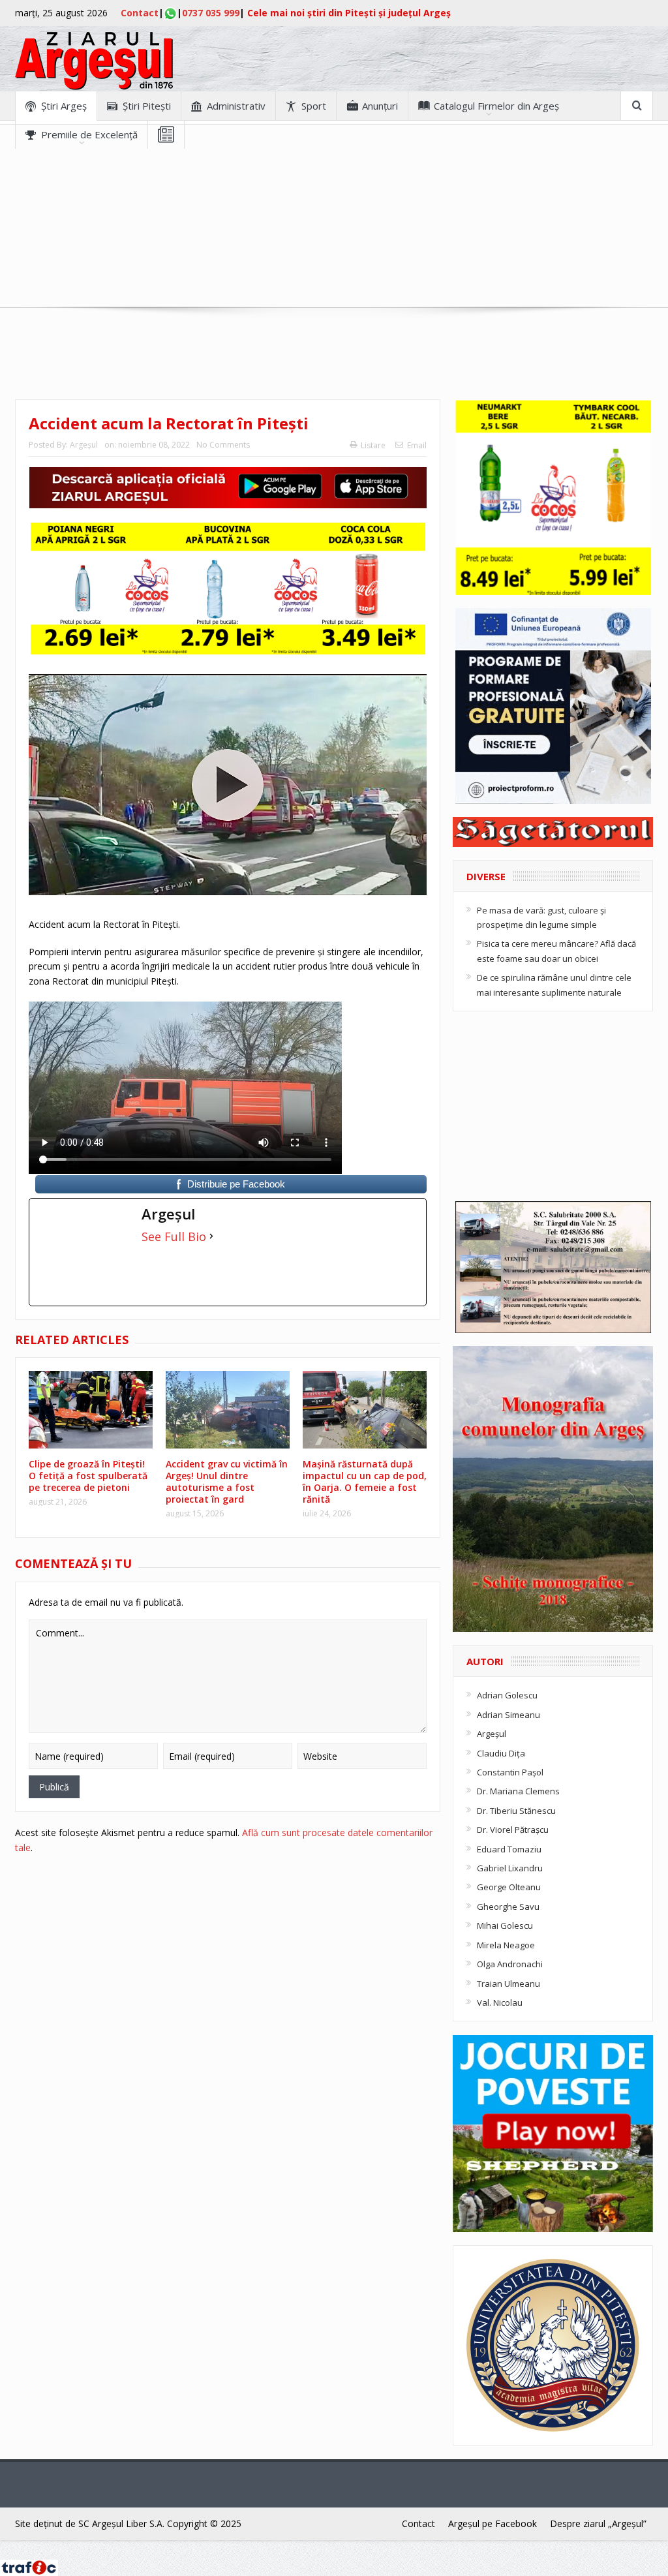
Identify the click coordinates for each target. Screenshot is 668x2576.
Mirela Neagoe (506, 1945)
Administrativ (236, 106)
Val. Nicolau (500, 2002)
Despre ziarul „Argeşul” (598, 2523)
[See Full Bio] (211, 1236)
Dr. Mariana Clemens (518, 1791)
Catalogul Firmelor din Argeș (496, 106)
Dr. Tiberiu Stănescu (516, 1811)
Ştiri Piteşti (147, 106)
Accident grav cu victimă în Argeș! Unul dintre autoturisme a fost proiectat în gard (227, 1482)
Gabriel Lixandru (510, 1868)
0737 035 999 (211, 13)
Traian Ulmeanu (509, 1984)
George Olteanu (509, 1887)
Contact (140, 13)
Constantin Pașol (510, 1772)
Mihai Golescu (505, 1925)
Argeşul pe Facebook (493, 2523)
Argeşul (84, 445)
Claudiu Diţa (501, 1753)
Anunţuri (380, 106)
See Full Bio (174, 1236)
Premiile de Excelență (89, 134)
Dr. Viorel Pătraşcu (513, 1830)
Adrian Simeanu (509, 1715)
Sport (314, 106)
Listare (373, 445)
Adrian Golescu (507, 1695)
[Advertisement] (334, 240)
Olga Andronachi (510, 1964)
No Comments (223, 445)
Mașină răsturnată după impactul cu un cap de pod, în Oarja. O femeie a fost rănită (365, 1482)
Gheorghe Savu (508, 1907)
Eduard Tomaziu (509, 1849)
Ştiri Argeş (64, 106)
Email (417, 445)
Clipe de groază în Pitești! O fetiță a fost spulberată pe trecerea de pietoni (88, 1476)
